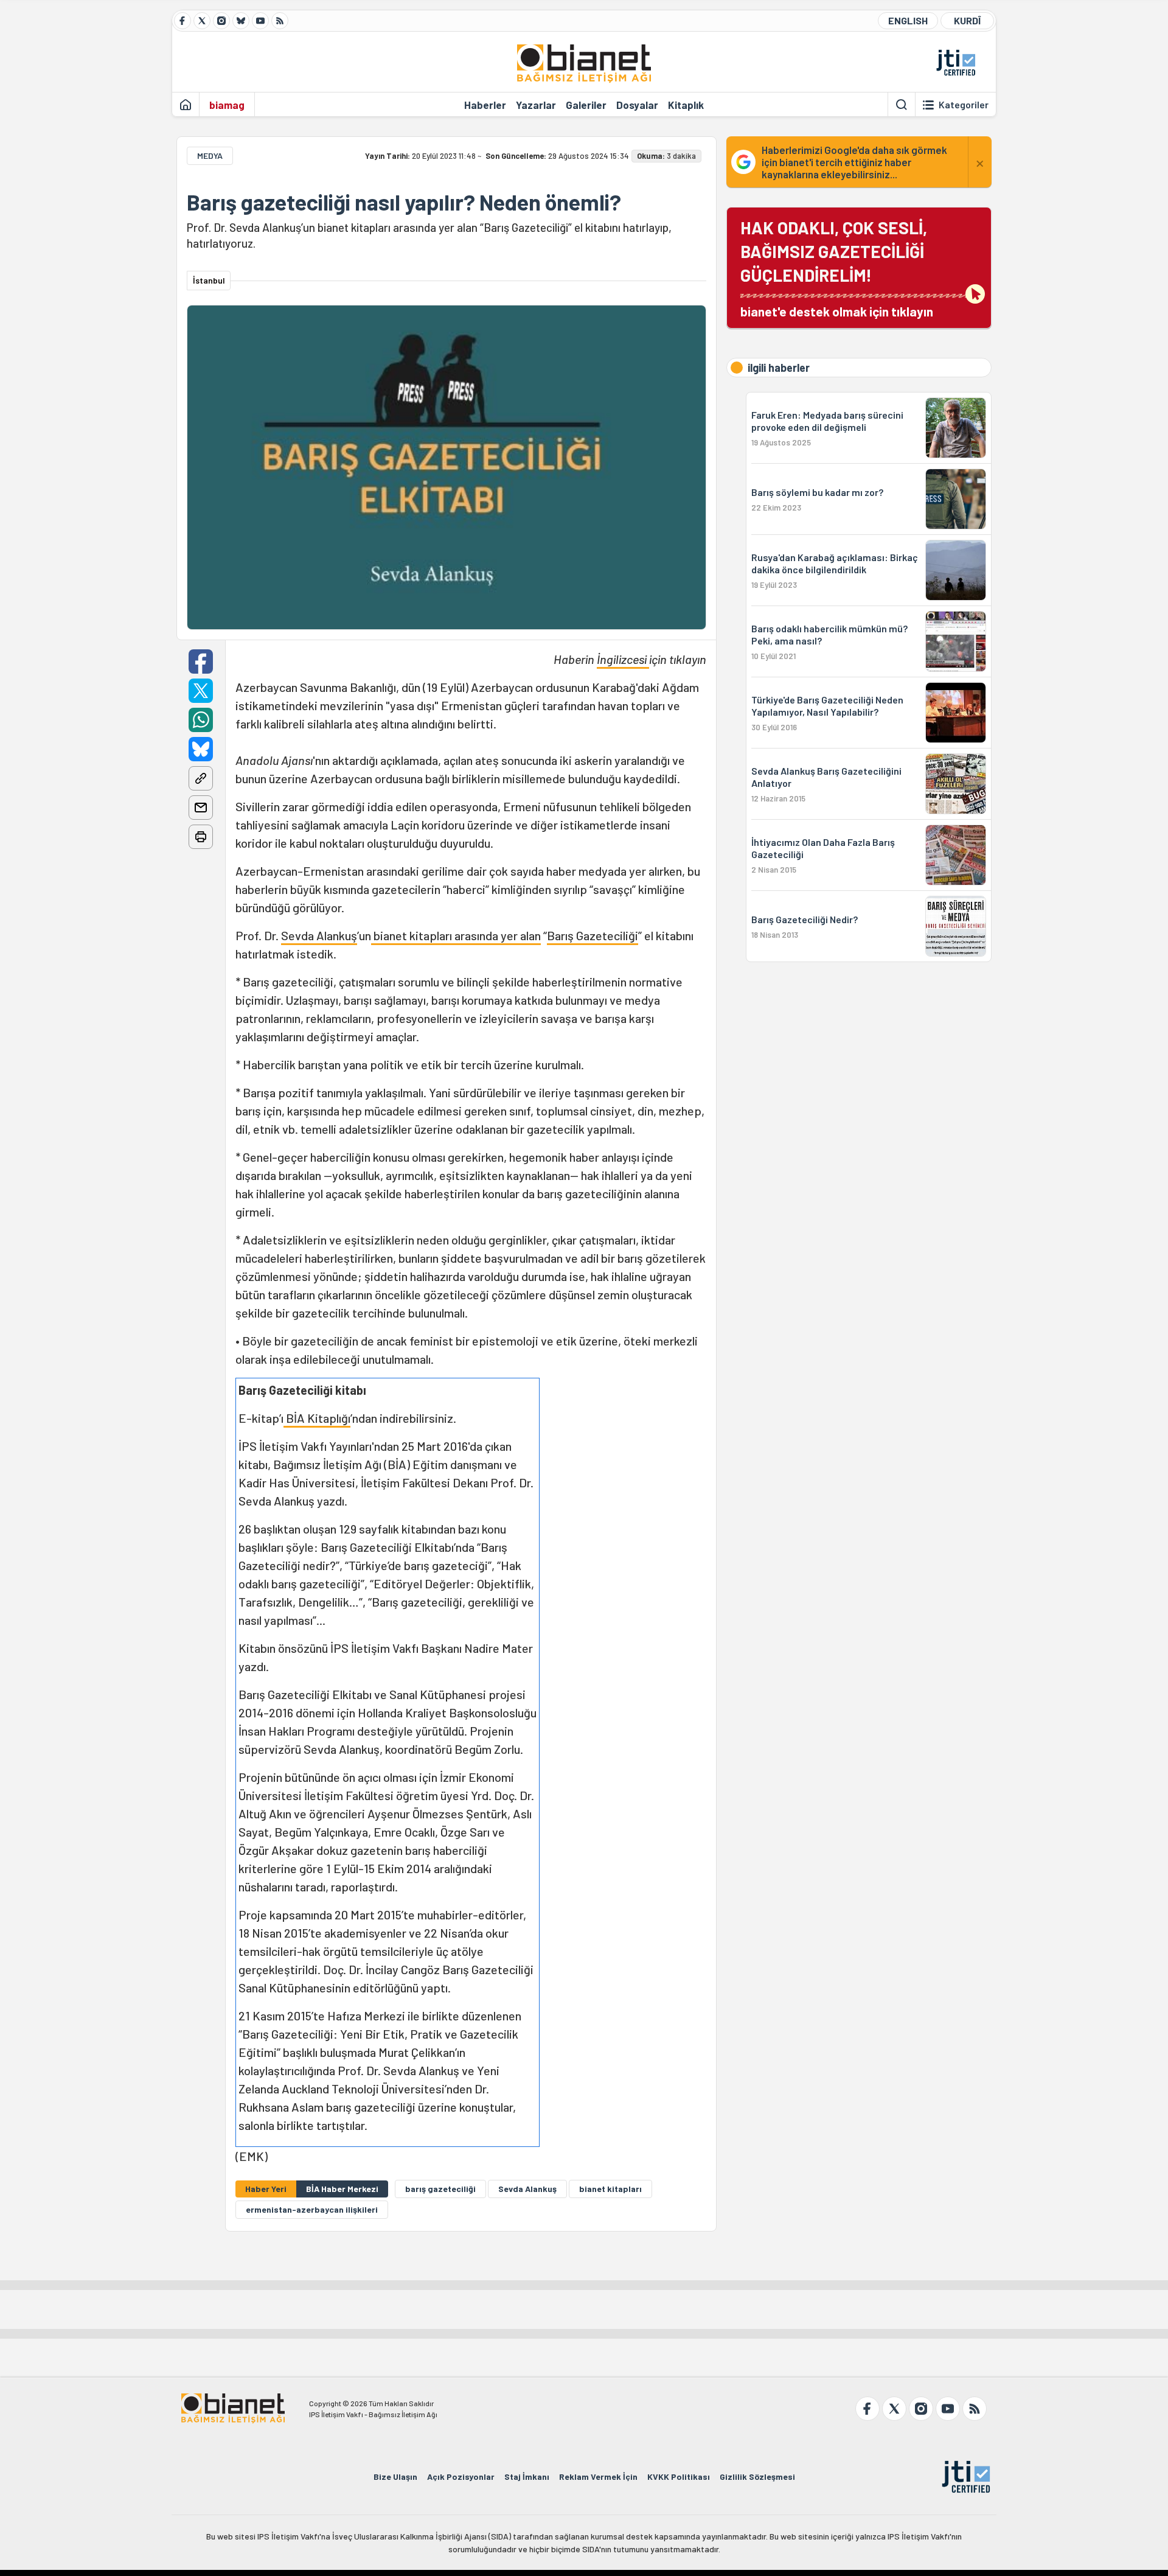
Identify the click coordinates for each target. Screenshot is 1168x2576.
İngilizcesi (623, 659)
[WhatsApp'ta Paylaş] (201, 720)
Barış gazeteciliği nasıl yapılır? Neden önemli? (404, 202)
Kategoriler (964, 105)
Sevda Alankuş (319, 935)
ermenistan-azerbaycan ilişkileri (312, 2209)
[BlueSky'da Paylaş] (201, 749)
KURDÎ (967, 20)
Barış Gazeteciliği (593, 935)
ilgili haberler (779, 368)
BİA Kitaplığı (317, 1418)
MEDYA (210, 155)
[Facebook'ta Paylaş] (201, 661)
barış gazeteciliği (440, 2189)
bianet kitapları (610, 2189)
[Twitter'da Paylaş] (201, 691)
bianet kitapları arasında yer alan (456, 935)
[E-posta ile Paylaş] (201, 808)
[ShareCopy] (201, 778)
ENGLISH (908, 20)
